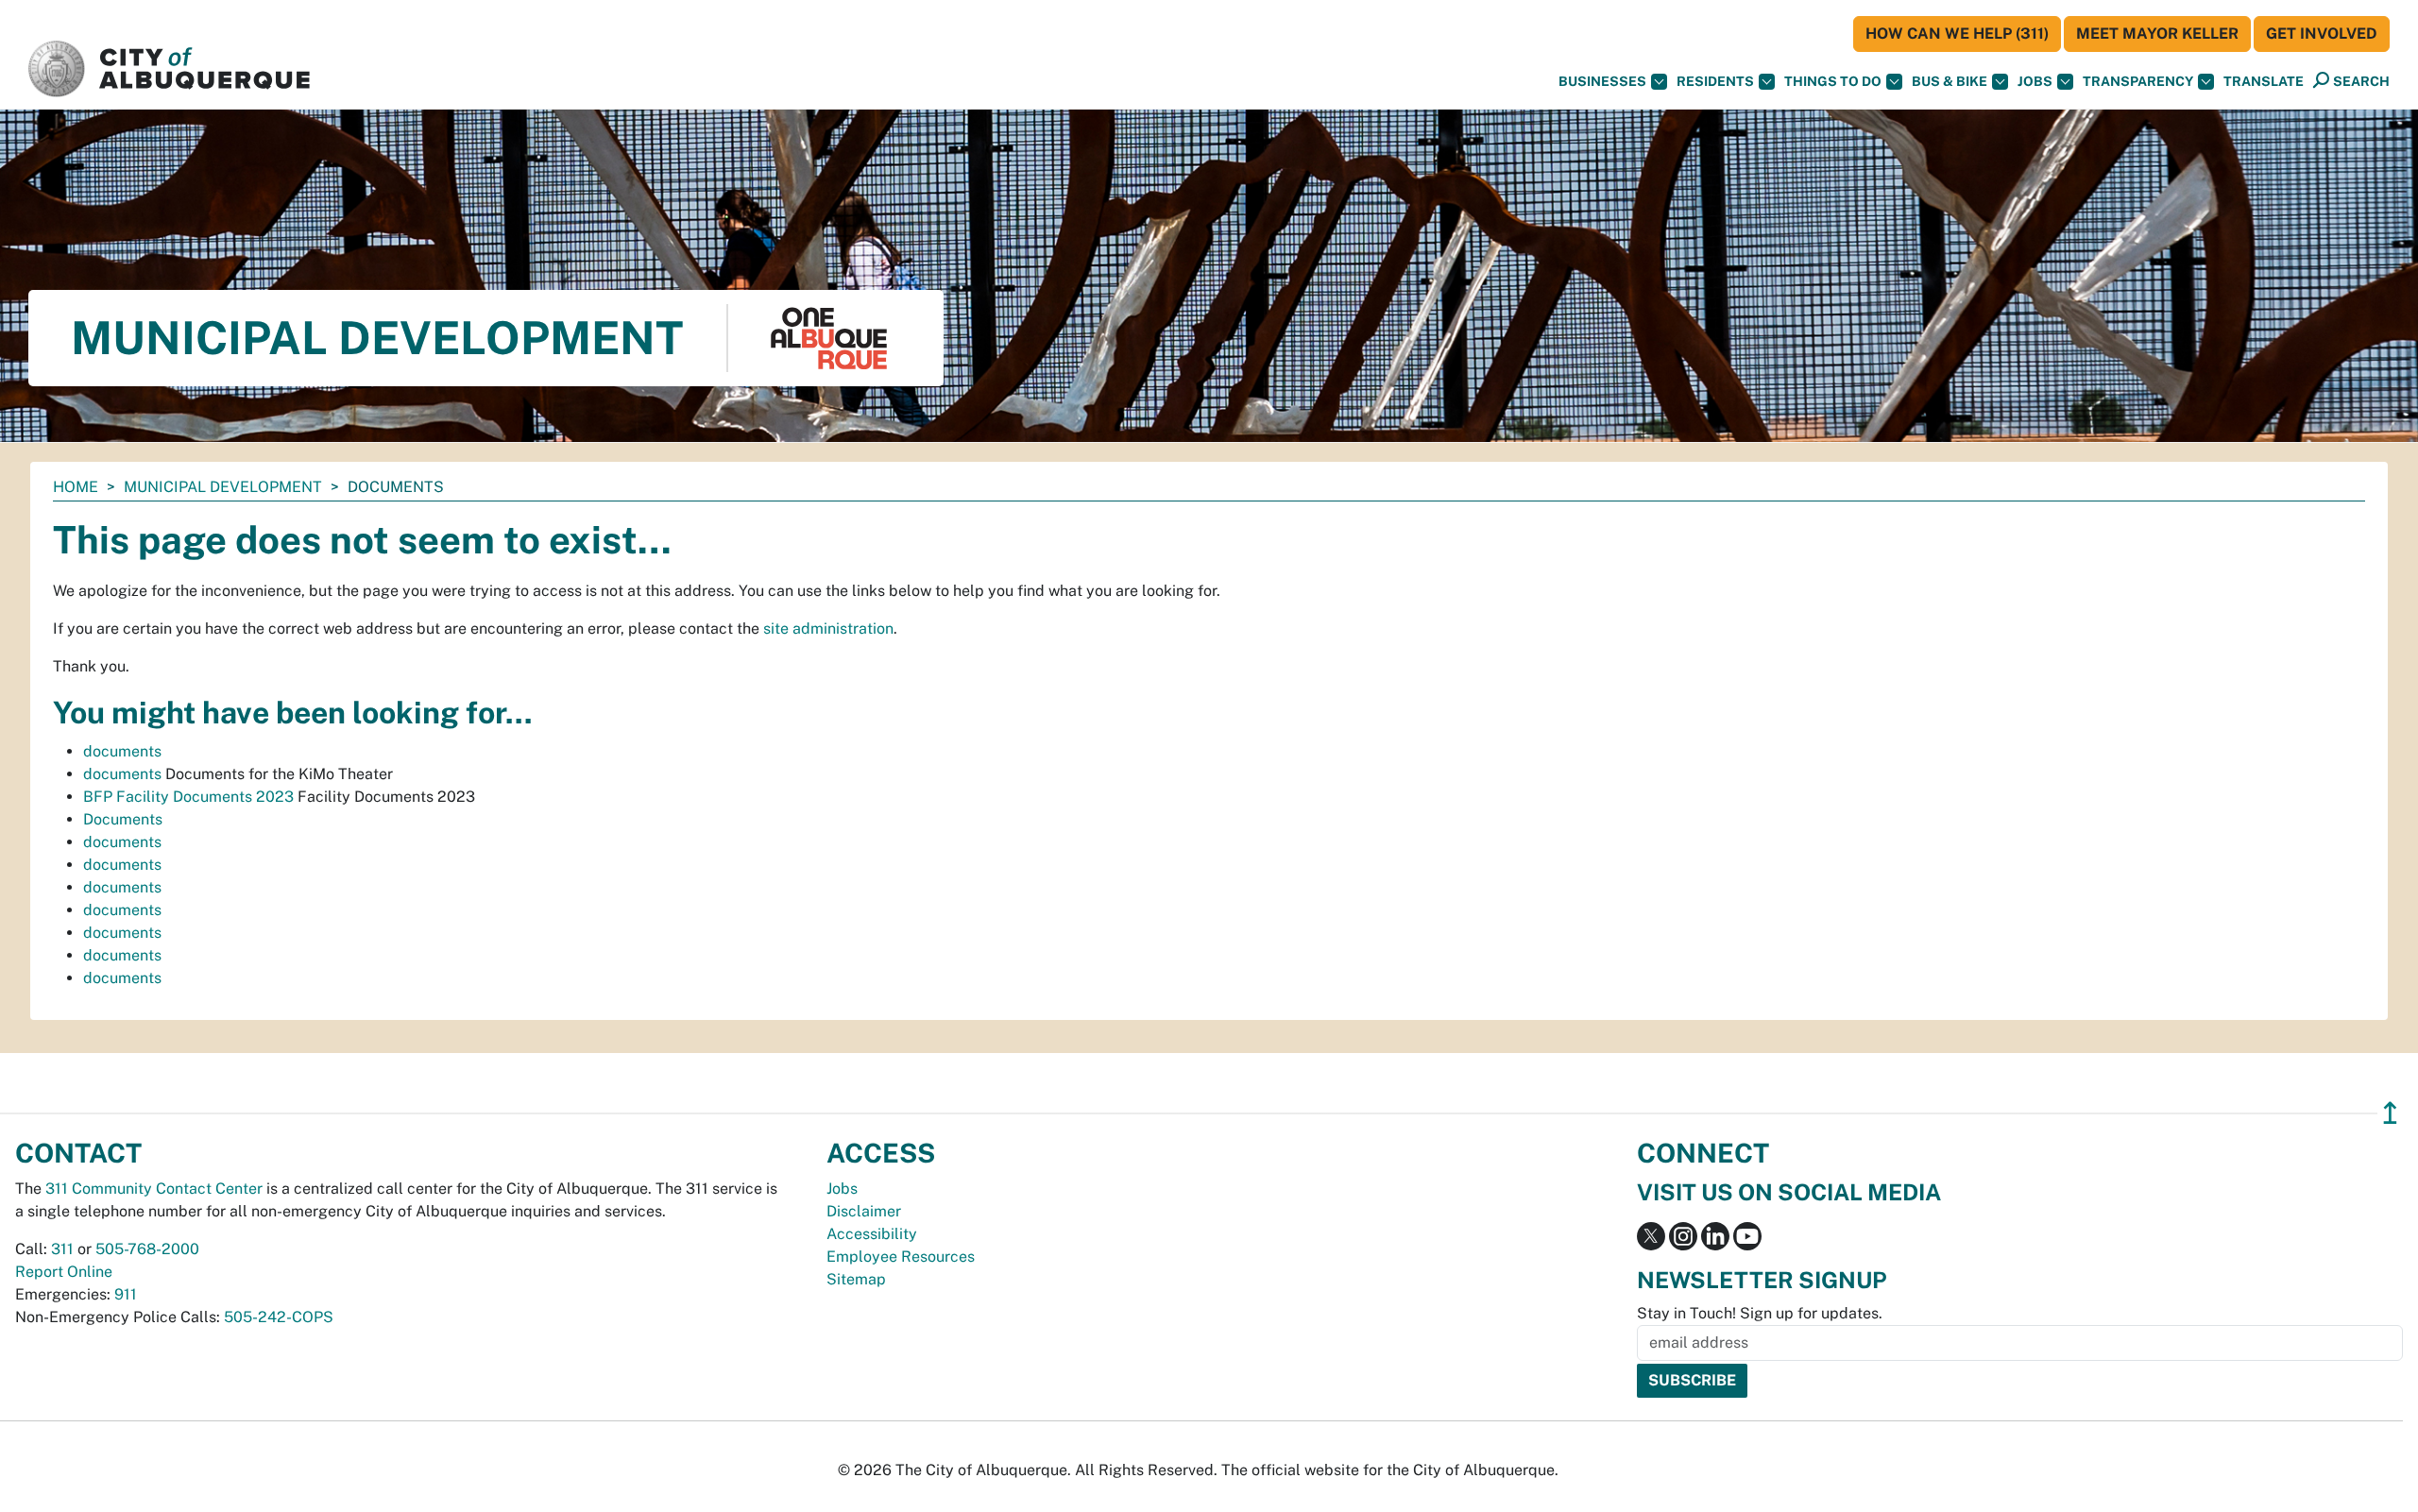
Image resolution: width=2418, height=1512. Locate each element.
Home (76, 487)
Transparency (2138, 81)
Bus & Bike (1950, 81)
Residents (1715, 81)
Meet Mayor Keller (2157, 34)
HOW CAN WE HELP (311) (1957, 34)
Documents (123, 819)
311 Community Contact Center (154, 1189)
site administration (828, 629)
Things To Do (1833, 81)
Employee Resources (901, 1257)
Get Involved (2322, 34)
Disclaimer (864, 1211)
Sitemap (856, 1279)
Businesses (1602, 81)
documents (122, 751)
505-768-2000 (147, 1249)
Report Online (64, 1272)
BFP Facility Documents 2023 (188, 797)
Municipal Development (223, 487)
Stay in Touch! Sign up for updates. (1760, 1313)
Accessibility (872, 1234)
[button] (2264, 82)
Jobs (2035, 81)
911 (126, 1294)
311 (62, 1249)
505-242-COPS (279, 1317)
